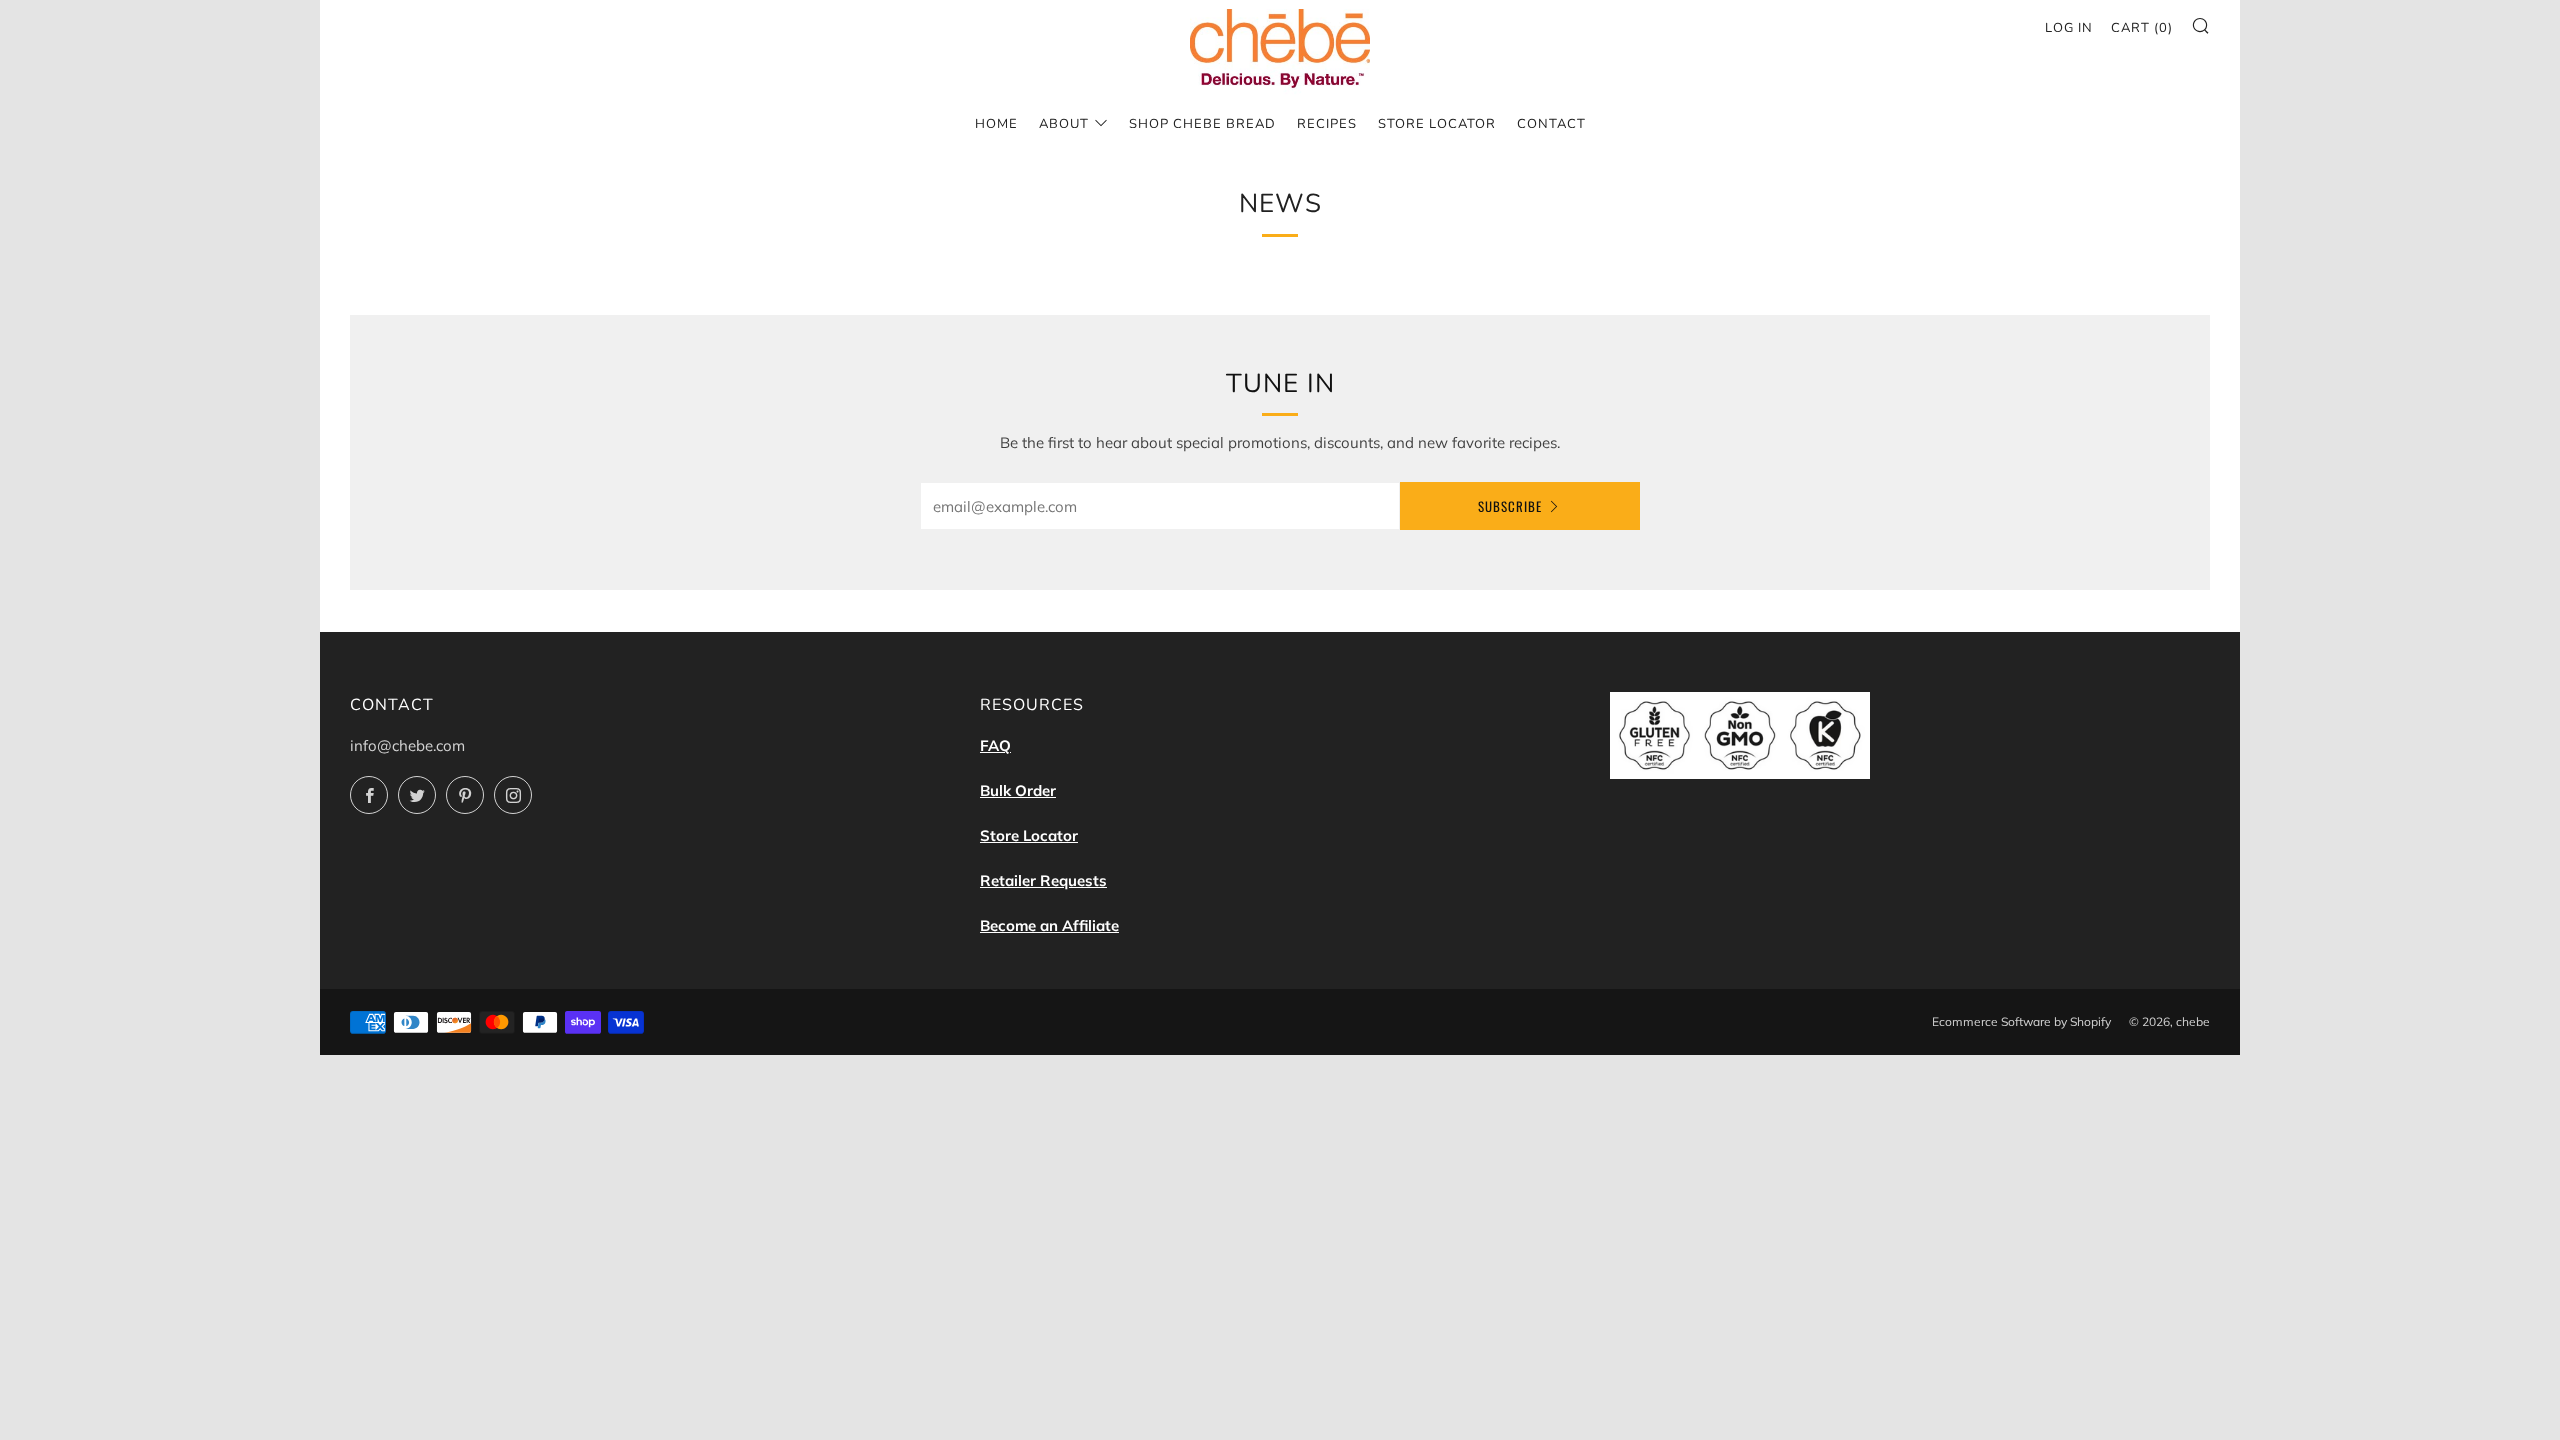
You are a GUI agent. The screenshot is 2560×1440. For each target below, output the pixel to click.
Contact (1551, 124)
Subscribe (1510, 506)
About (1064, 124)
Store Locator (1437, 124)
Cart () (2142, 28)
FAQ (995, 745)
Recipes (1327, 124)
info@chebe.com (407, 745)
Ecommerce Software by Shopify (2021, 1021)
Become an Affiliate (1049, 925)
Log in (2069, 28)
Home (996, 124)
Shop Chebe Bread (1202, 124)
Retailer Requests (1043, 880)
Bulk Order (1018, 790)
